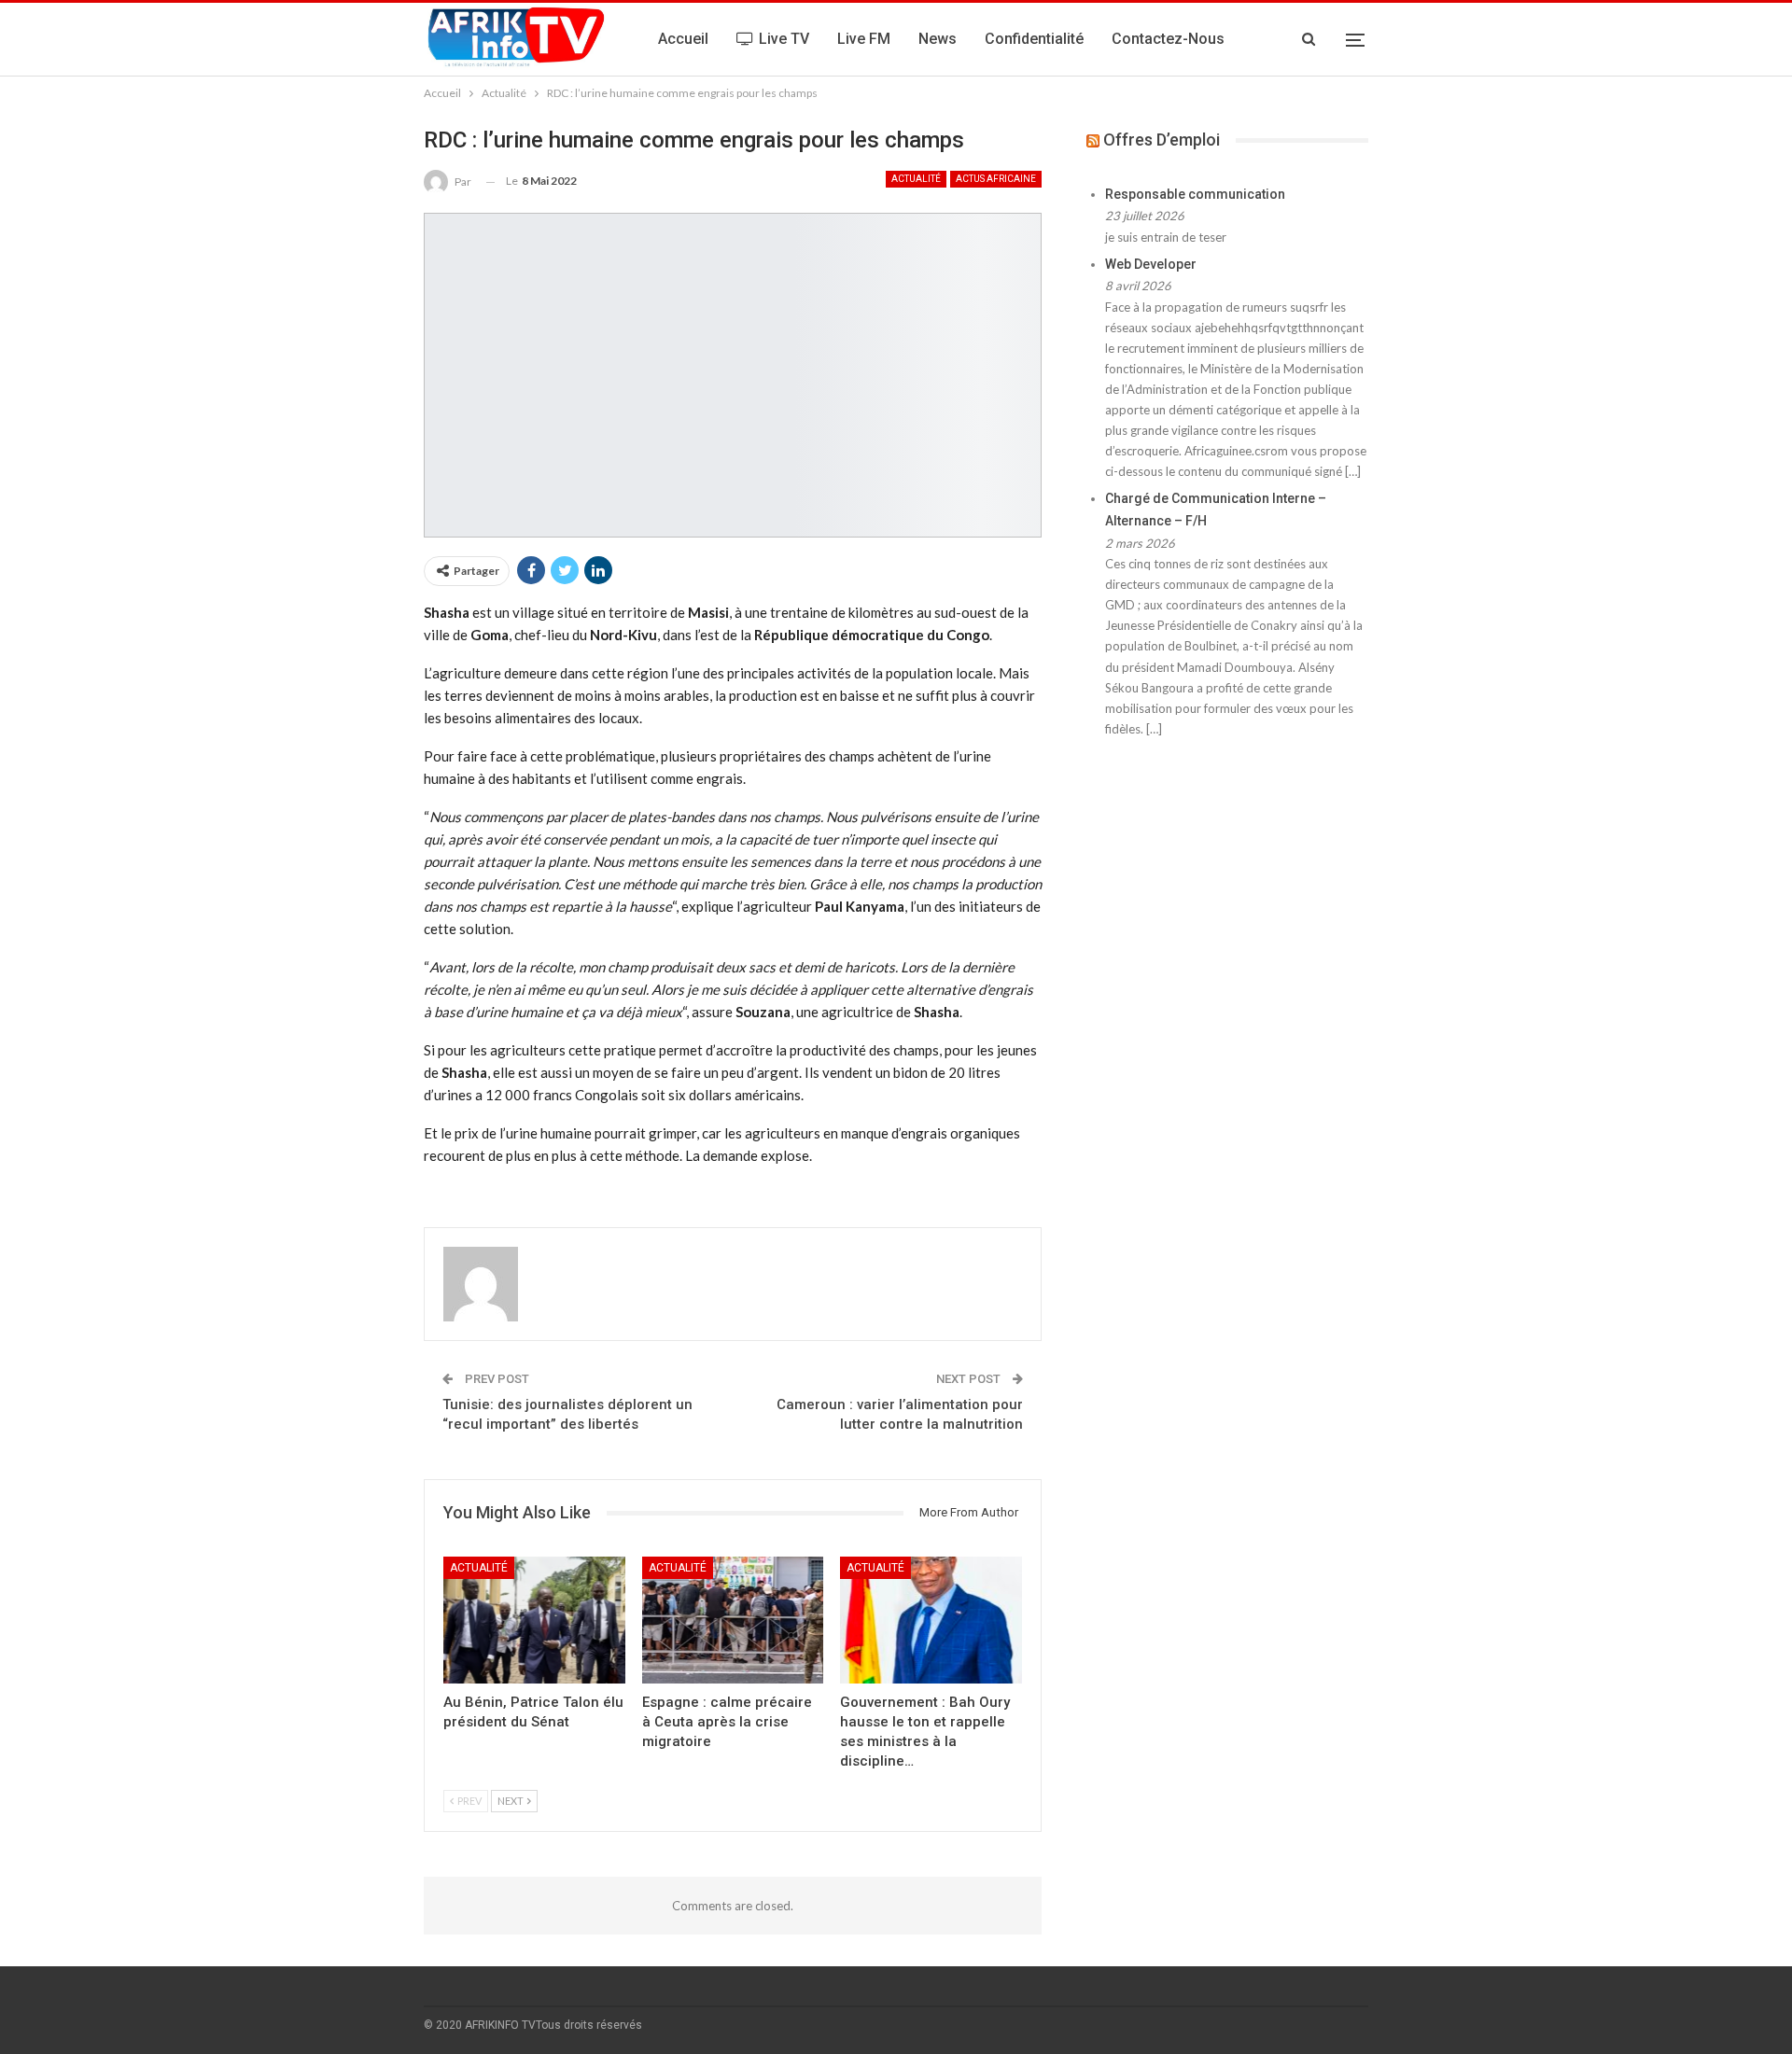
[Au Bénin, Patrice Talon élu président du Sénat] (534, 1620)
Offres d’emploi (1162, 140)
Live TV (784, 39)
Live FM (864, 39)
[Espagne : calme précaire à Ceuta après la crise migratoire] (733, 1620)
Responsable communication (1195, 194)
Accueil (683, 39)
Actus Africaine (996, 179)
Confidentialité (1034, 39)
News (938, 39)
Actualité (916, 179)
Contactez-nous (1168, 39)
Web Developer (1151, 264)
